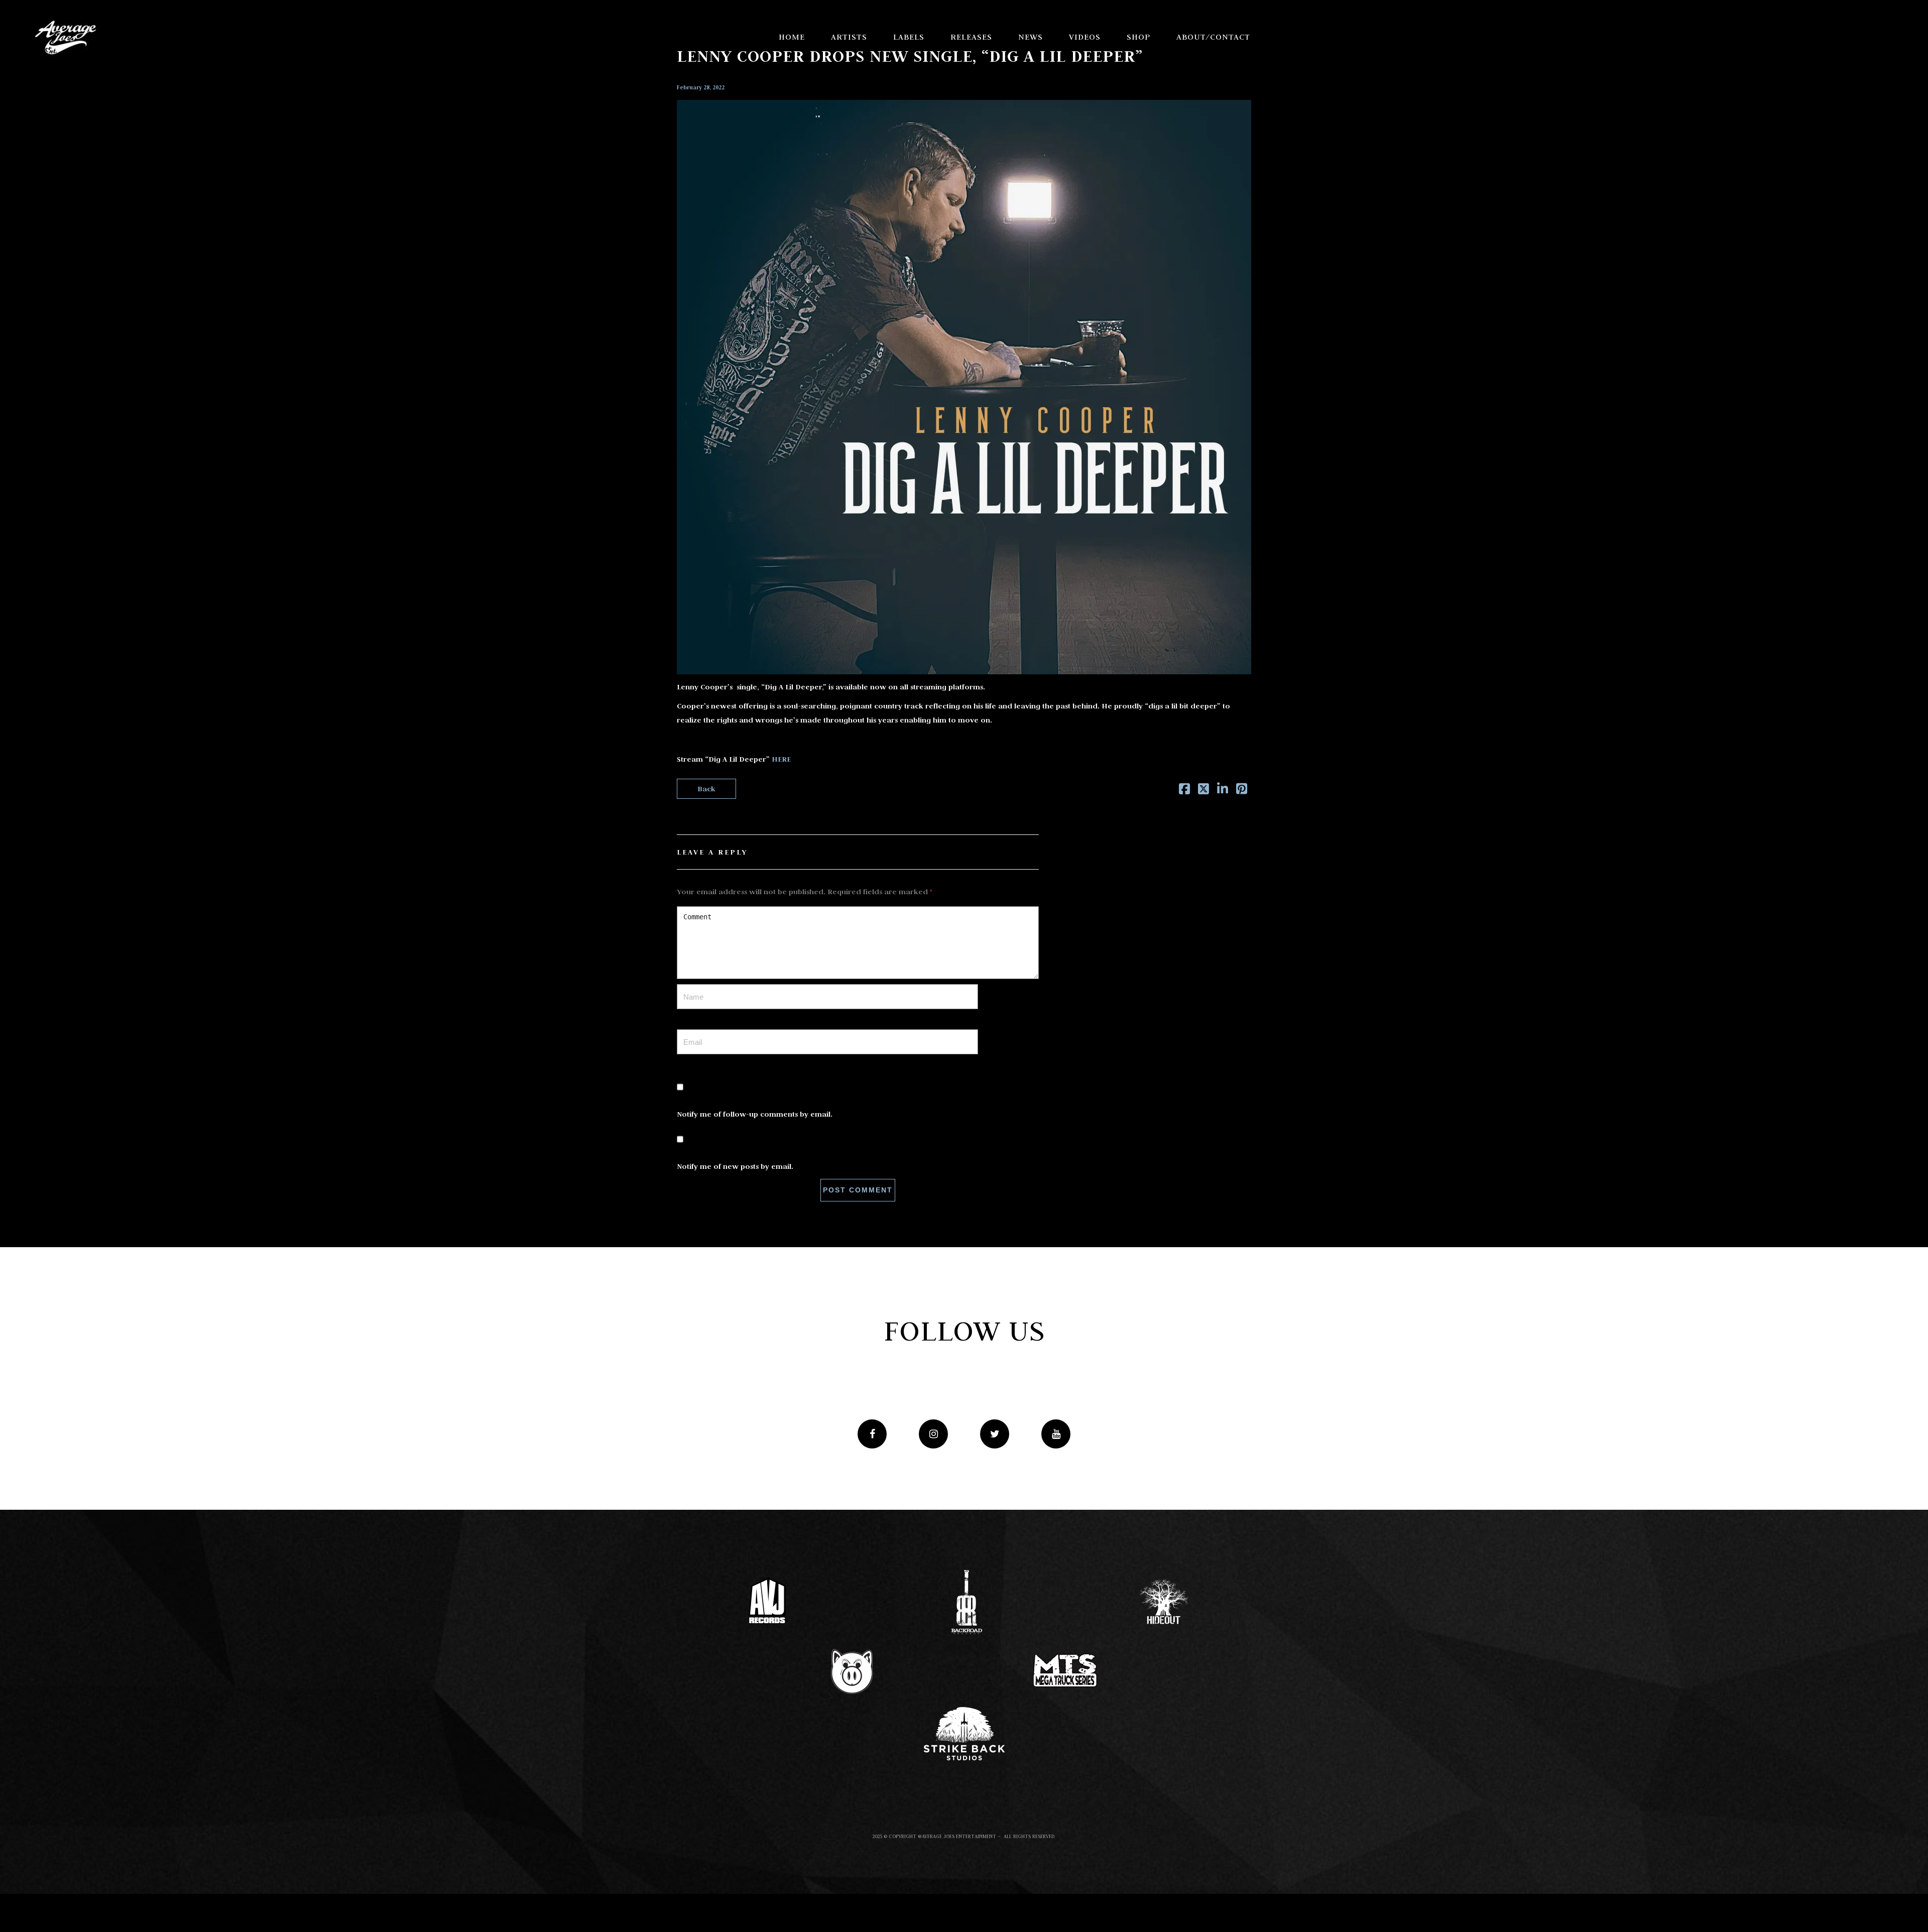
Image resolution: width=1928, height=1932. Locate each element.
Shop (1138, 37)
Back (706, 789)
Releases (971, 37)
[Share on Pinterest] (1242, 791)
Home (792, 37)
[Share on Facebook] (1184, 791)
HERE (781, 759)
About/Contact (1213, 37)
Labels (909, 37)
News (1031, 37)
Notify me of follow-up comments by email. (755, 1114)
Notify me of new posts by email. (735, 1166)
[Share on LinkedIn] (1223, 791)
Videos (1085, 37)
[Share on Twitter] (1203, 791)
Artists (849, 37)
